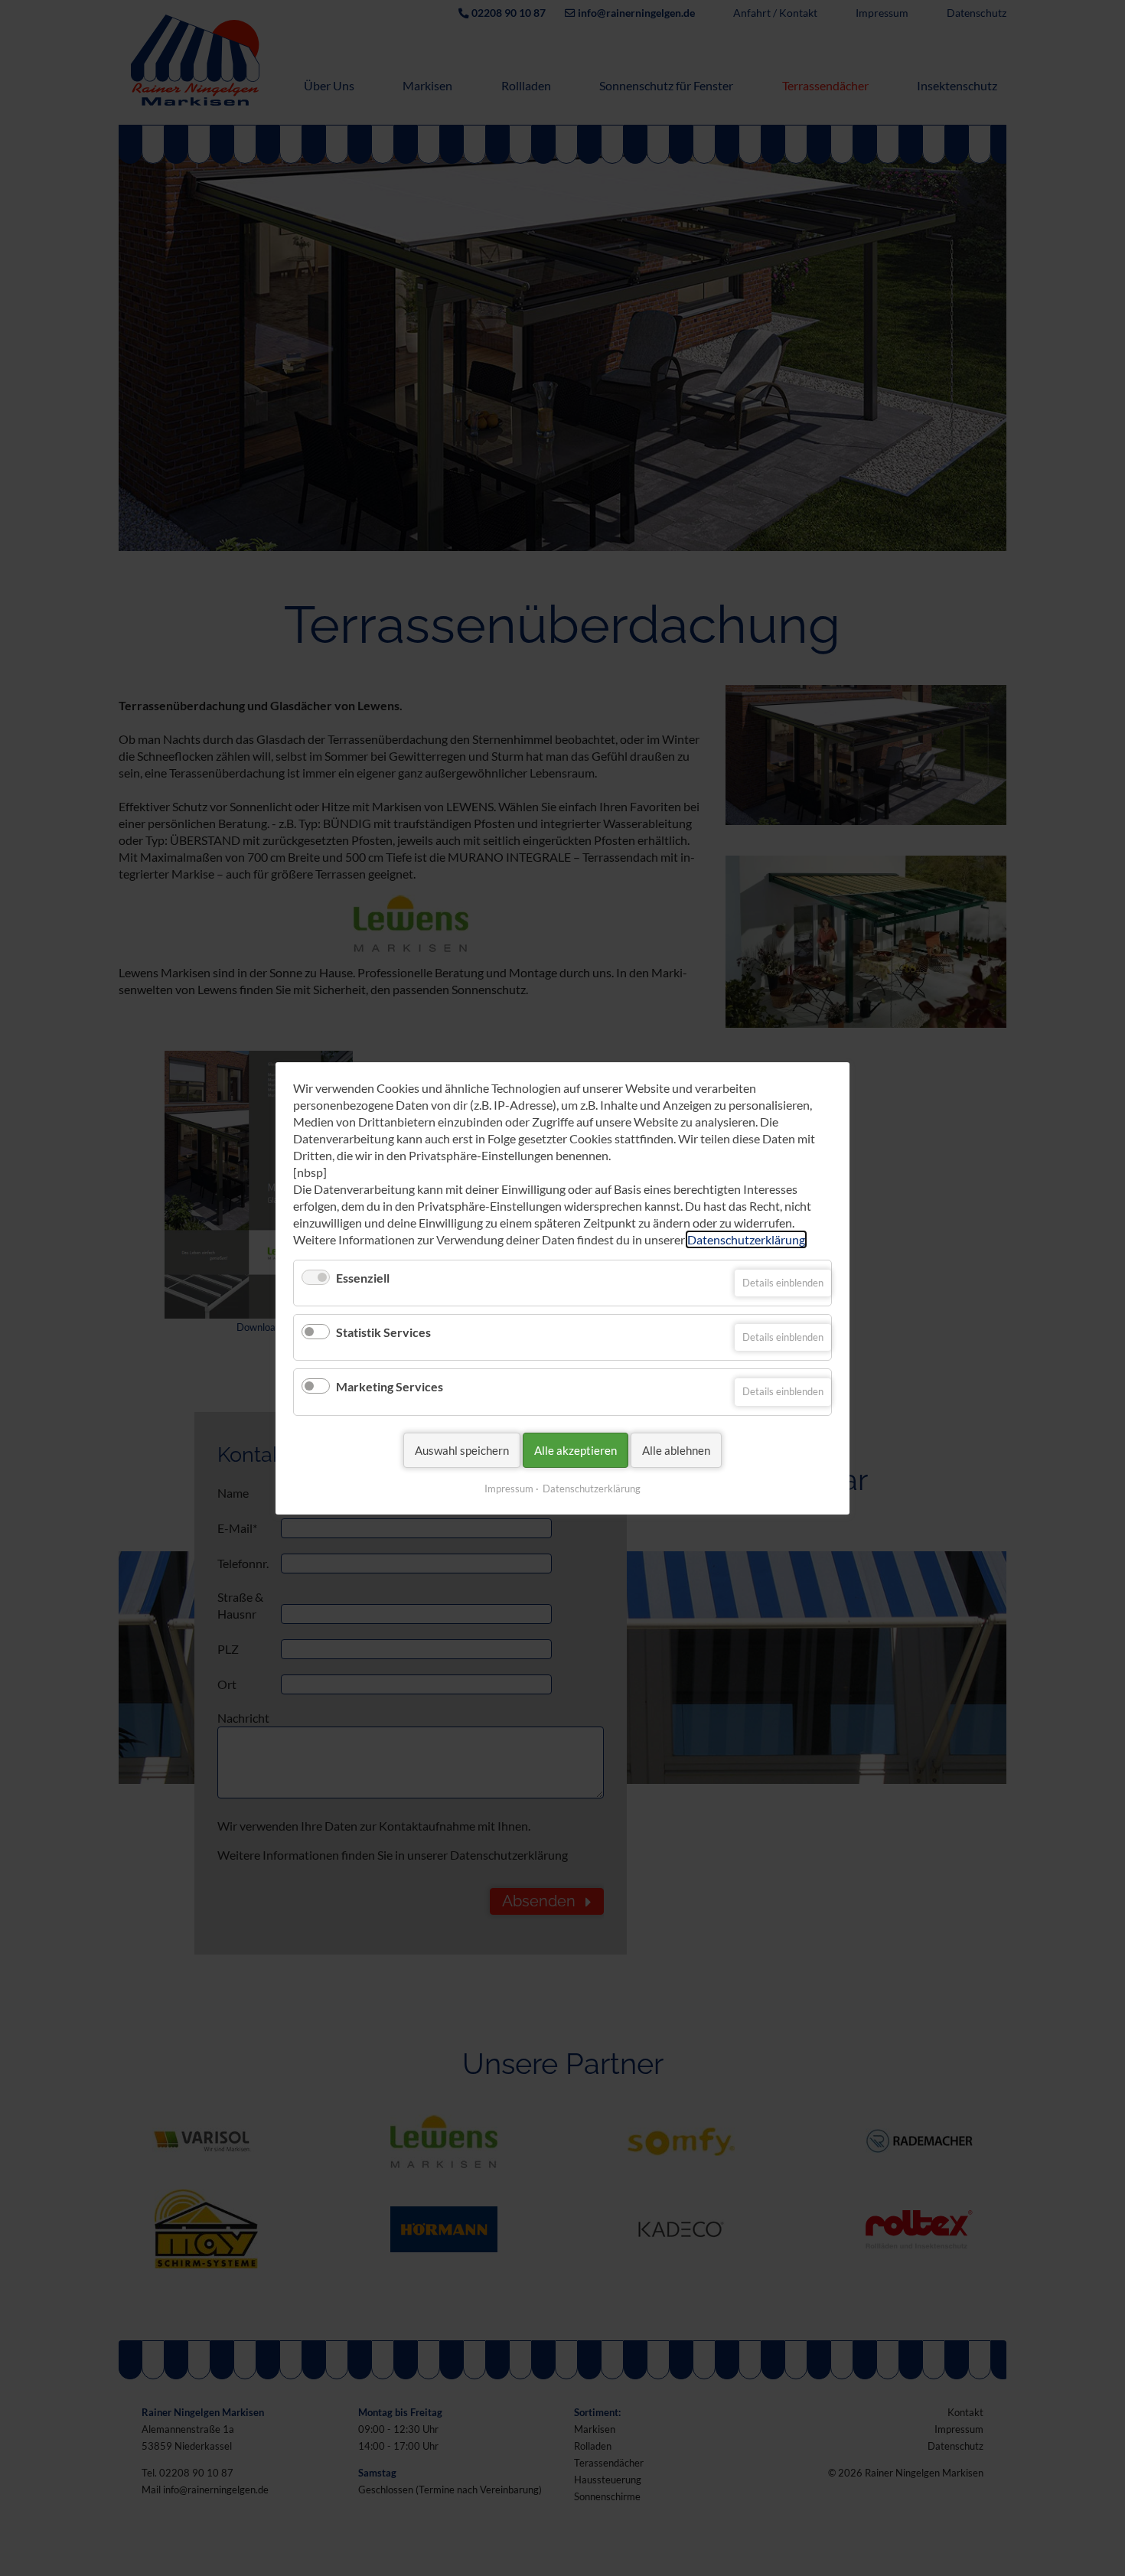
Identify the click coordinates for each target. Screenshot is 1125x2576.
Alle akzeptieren (576, 1449)
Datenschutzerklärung (746, 1239)
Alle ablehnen (676, 1449)
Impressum (509, 1488)
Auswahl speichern (462, 1449)
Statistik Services (383, 1332)
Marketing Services (390, 1386)
